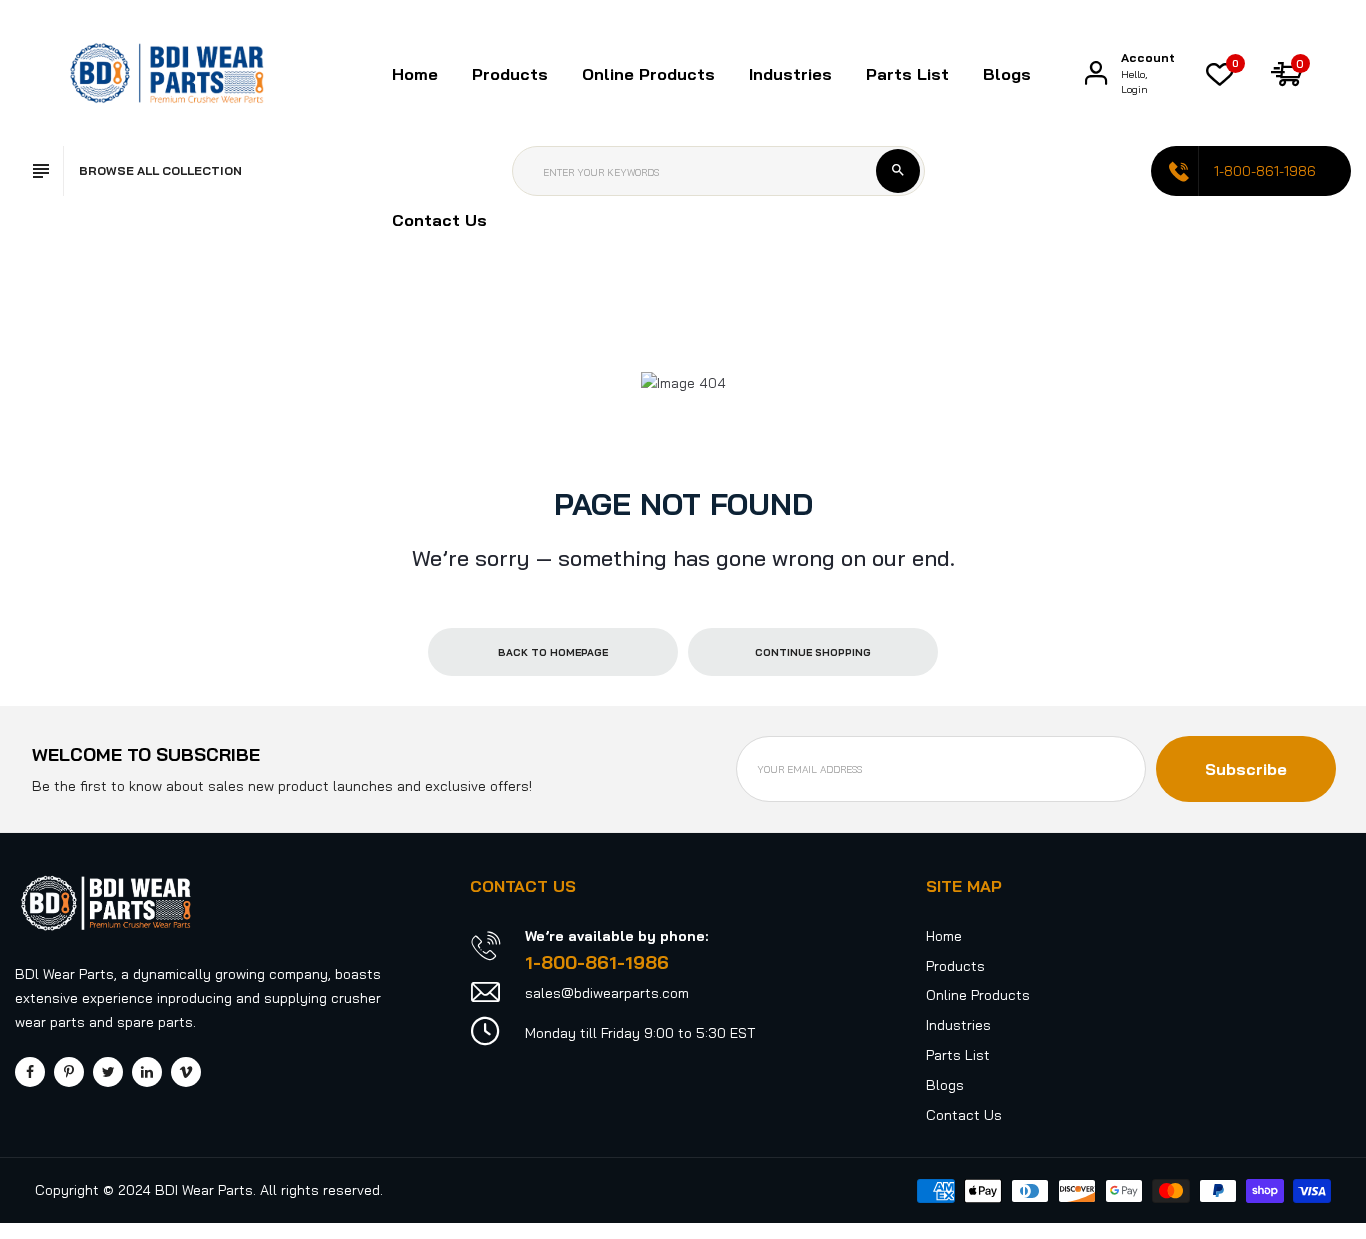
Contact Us (439, 220)
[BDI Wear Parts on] (147, 1072)
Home (415, 74)
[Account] (1096, 73)
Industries (790, 74)
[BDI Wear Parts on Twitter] (108, 1072)
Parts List (907, 74)
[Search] (898, 171)
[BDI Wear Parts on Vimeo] (186, 1072)
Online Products (978, 995)
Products (955, 966)
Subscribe (1246, 769)
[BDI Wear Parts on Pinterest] (69, 1072)
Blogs (1007, 74)
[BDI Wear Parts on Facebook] (30, 1072)
